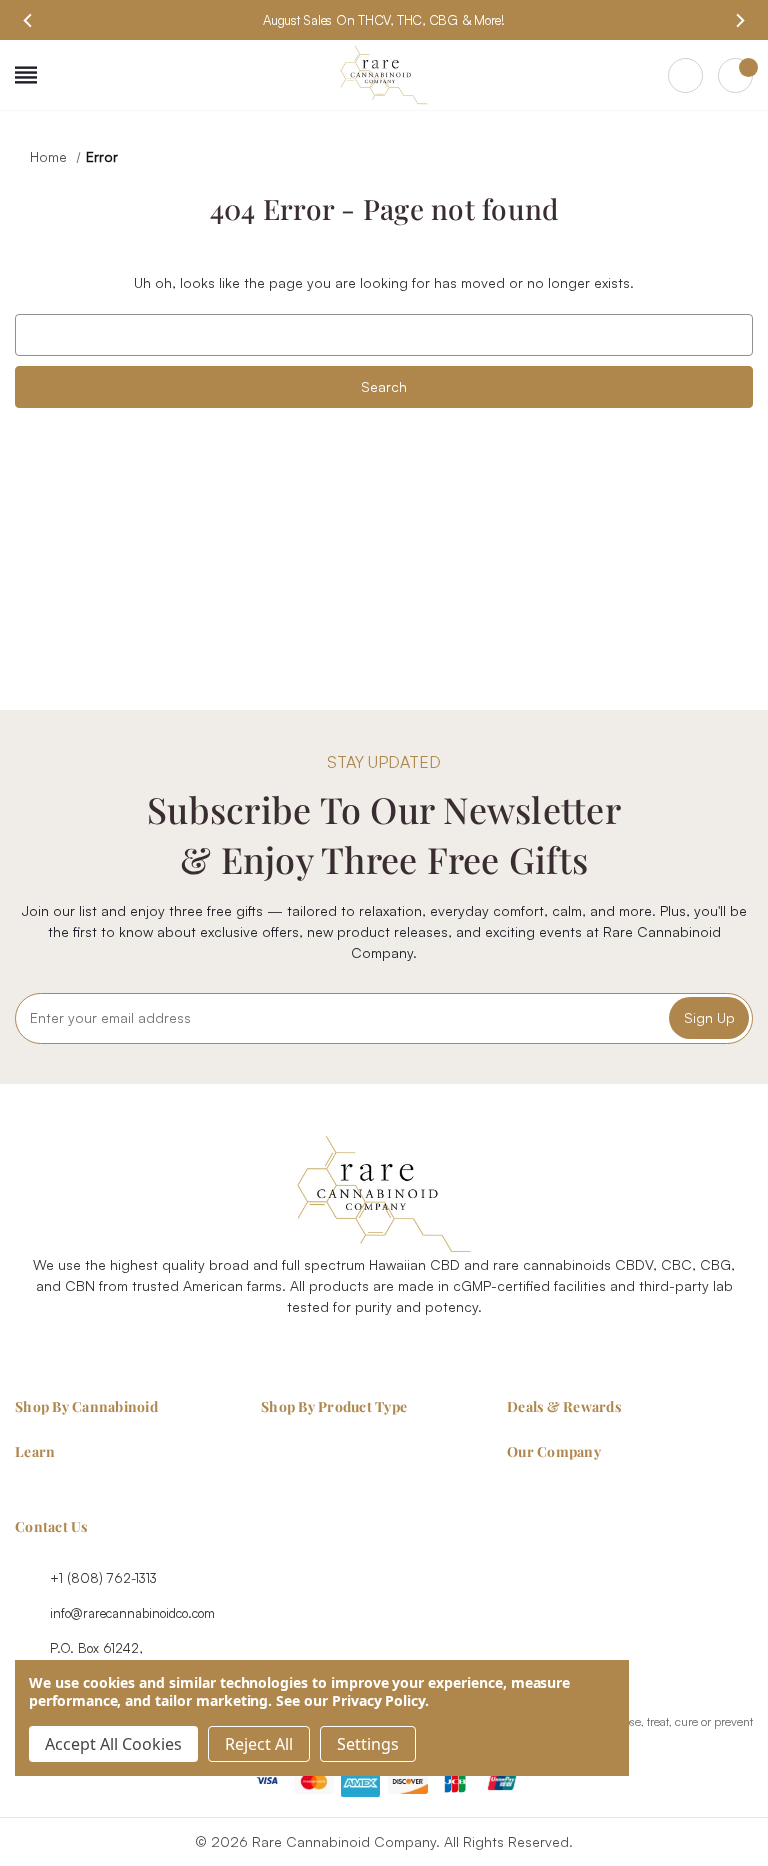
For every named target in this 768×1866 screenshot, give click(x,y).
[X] (406, 1355)
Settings (368, 1744)
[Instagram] (361, 1355)
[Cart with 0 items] (735, 75)
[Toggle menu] (26, 75)
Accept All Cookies (113, 1744)
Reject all (259, 1744)
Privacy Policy (378, 1700)
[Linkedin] (452, 1355)
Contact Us (51, 1526)
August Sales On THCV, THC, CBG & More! (384, 20)
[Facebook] (315, 1355)
